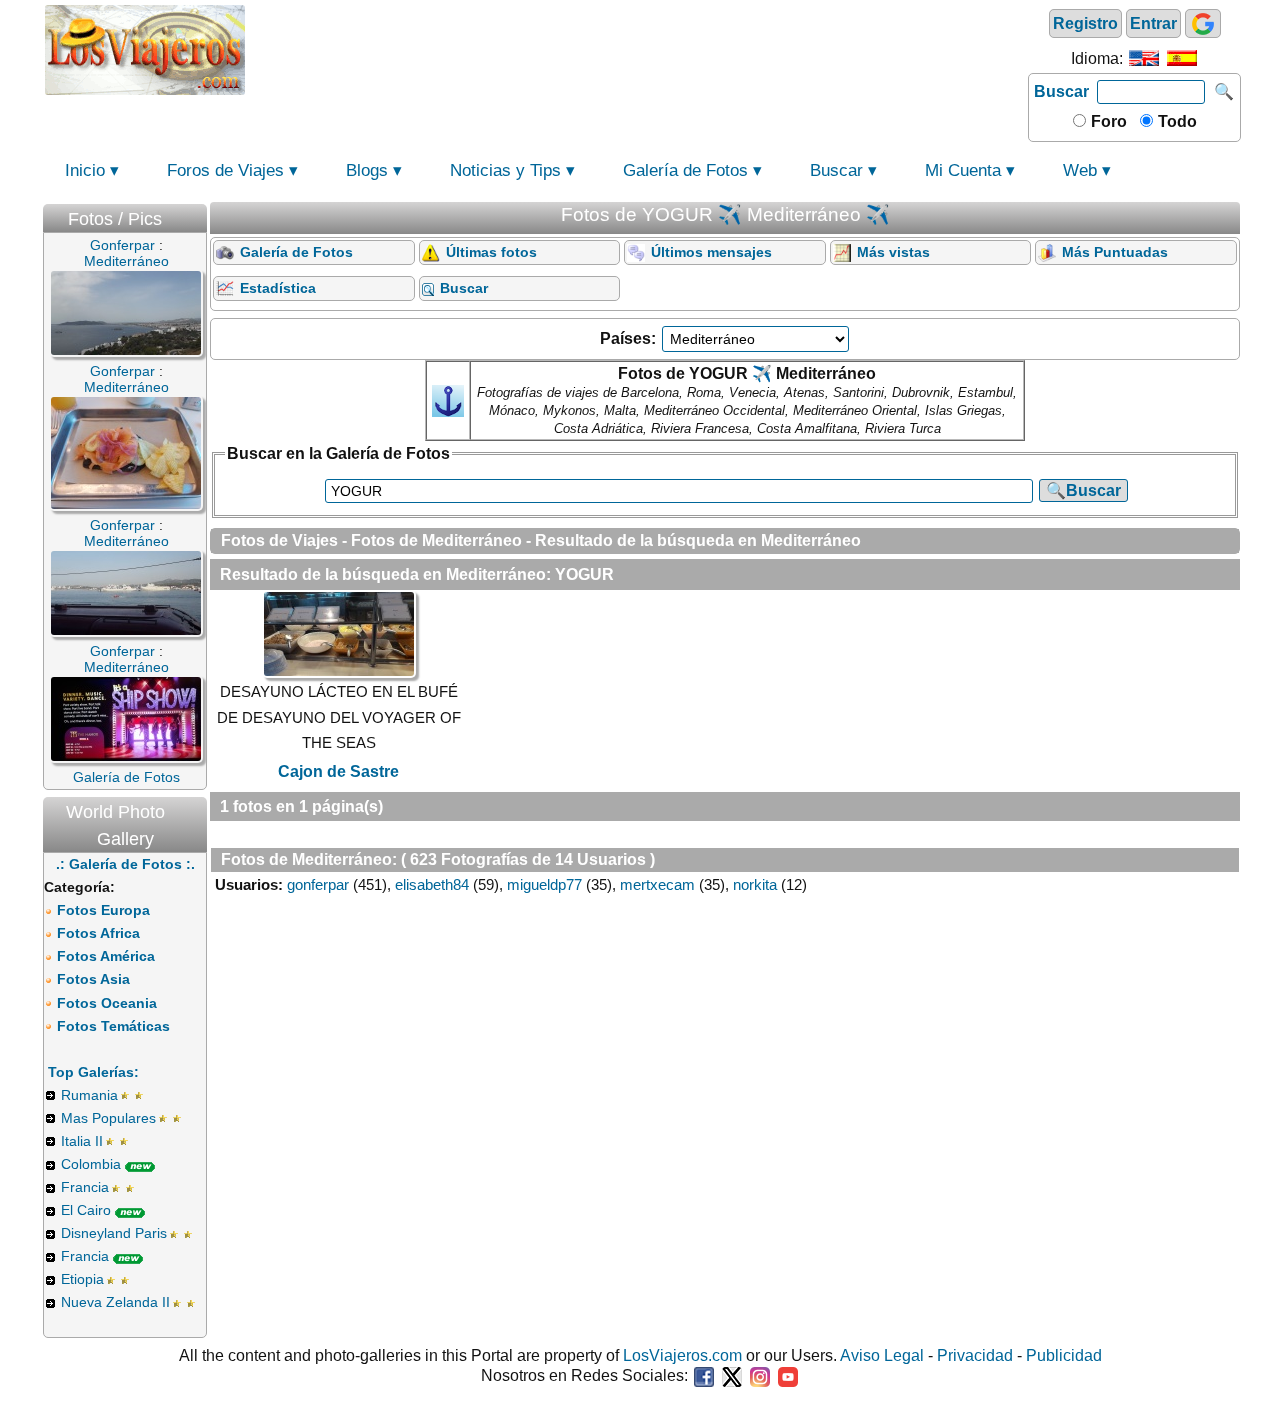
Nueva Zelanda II (115, 1302)
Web (1080, 170)
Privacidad (975, 1355)
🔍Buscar (1083, 490)
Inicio (85, 170)
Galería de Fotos (685, 170)
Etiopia (82, 1279)
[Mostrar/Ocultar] (197, 214)
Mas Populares (108, 1118)
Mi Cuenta (963, 170)
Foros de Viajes (225, 170)
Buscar (1061, 91)
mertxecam (657, 884)
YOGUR (584, 574)
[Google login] (1203, 23)
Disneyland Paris (114, 1233)
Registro (1085, 23)
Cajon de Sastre (338, 771)
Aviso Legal (882, 1355)
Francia (85, 1187)
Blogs (367, 170)
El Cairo (86, 1210)
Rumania (89, 1095)
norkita (755, 884)
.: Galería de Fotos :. (125, 864)
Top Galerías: (93, 1072)
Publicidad (1064, 1355)
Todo (1175, 121)
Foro (1107, 121)
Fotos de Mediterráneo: (309, 859)
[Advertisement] (637, 48)
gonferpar (318, 884)
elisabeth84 (432, 884)
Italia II (82, 1141)
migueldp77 (544, 884)
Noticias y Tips (505, 170)
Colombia (91, 1164)
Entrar (1153, 23)
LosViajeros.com (682, 1355)
